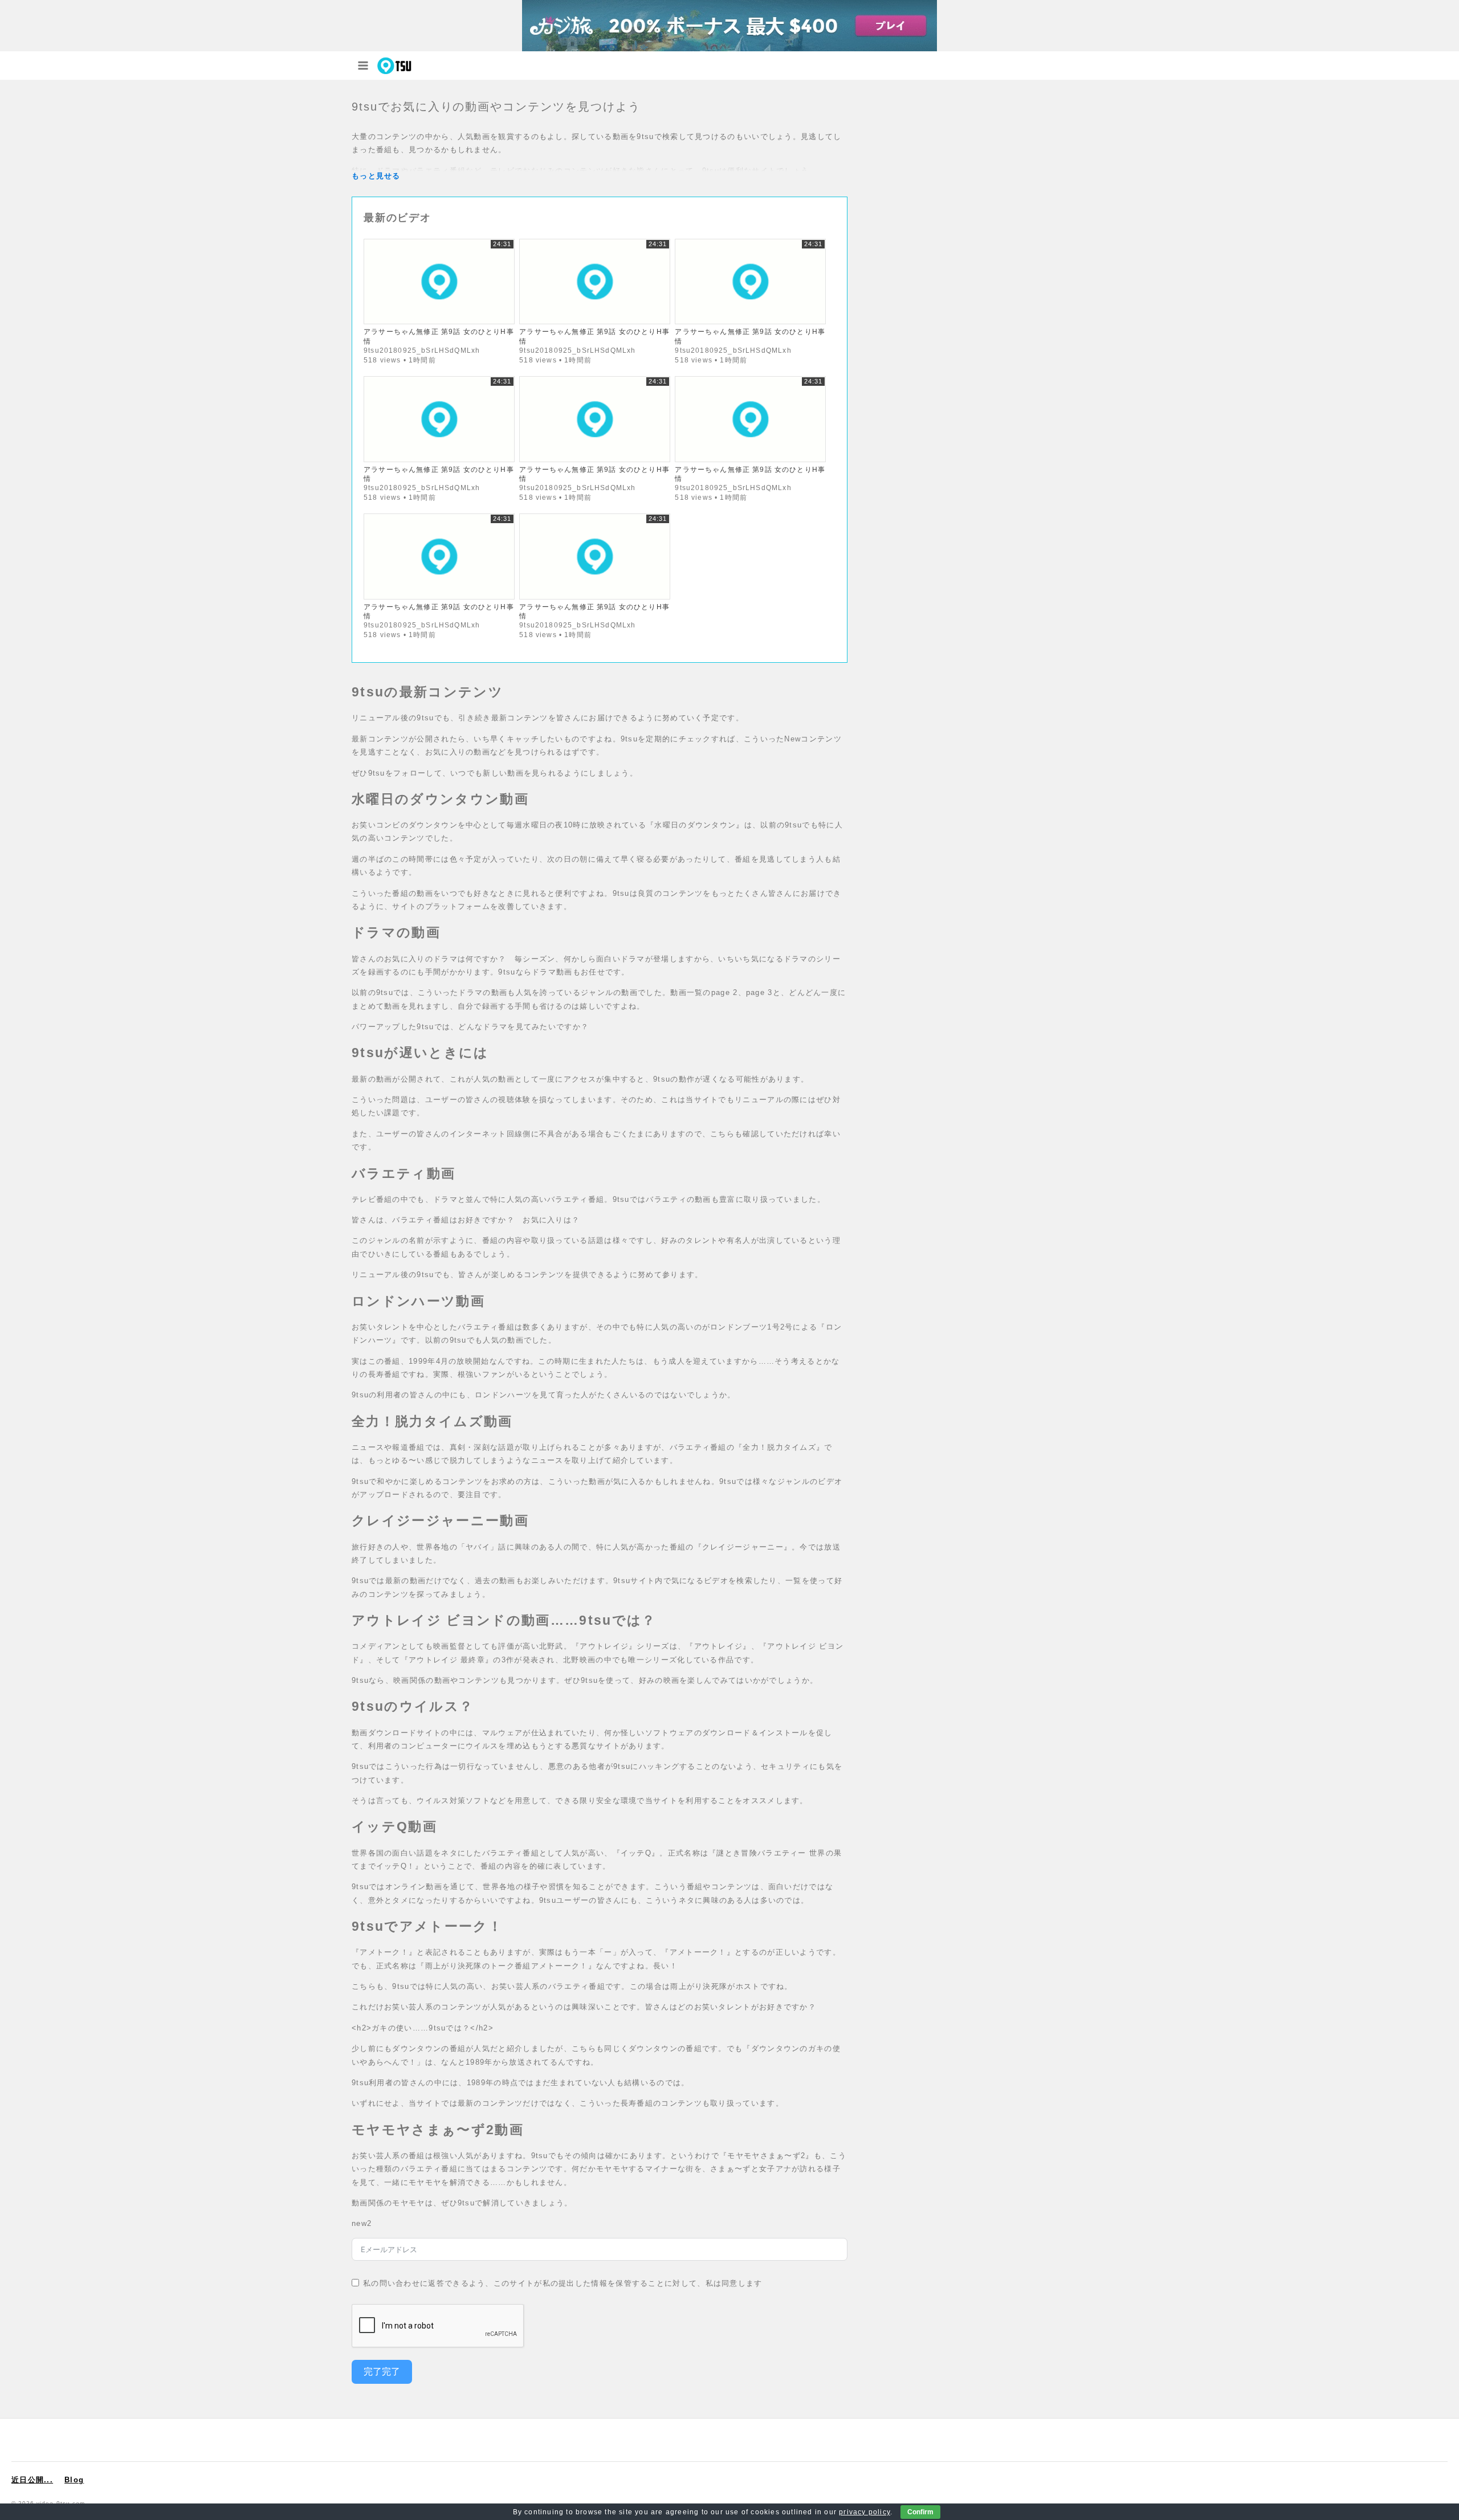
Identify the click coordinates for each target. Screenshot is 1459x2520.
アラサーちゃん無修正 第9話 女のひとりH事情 (439, 336)
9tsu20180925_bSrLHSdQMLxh (422, 350)
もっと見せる (376, 176)
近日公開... (32, 2480)
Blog (74, 2480)
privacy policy (865, 2512)
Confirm (920, 2512)
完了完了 (382, 2372)
